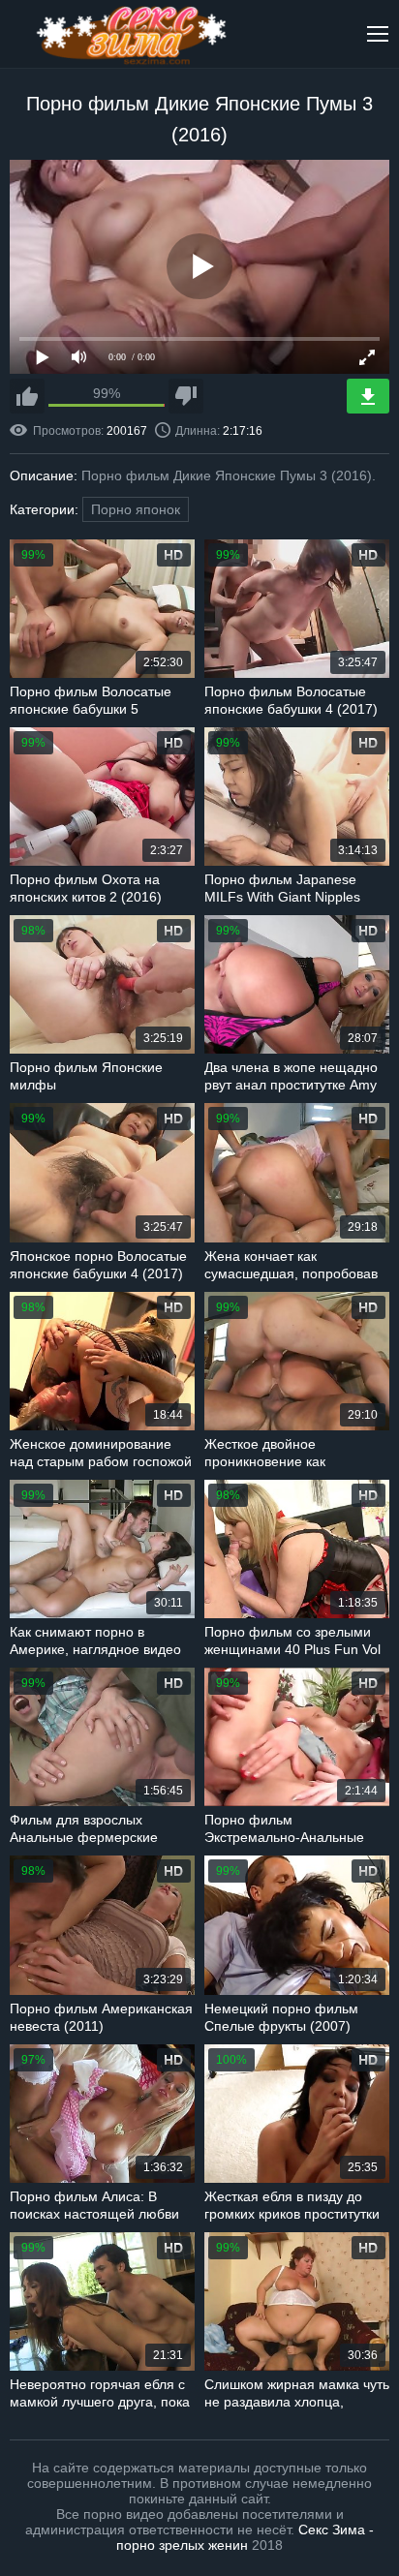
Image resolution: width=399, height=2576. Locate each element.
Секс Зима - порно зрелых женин (245, 2537)
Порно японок (136, 509)
